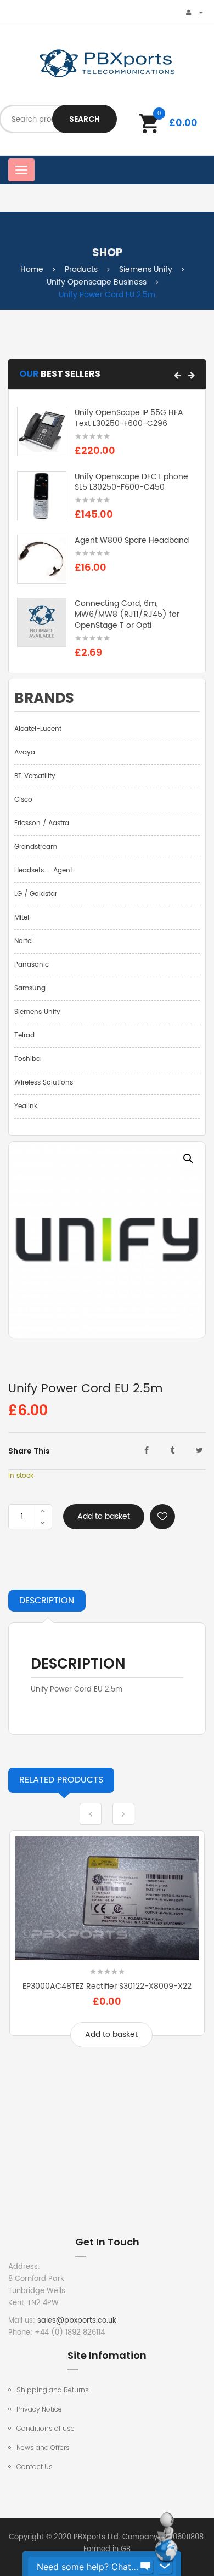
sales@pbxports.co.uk (77, 2321)
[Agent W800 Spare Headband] (42, 560)
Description (47, 1601)
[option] (107, 1240)
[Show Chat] (145, 2567)
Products (81, 269)
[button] (177, 375)
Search (85, 119)
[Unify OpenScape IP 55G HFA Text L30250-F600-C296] (42, 432)
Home (32, 269)
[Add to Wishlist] (162, 1517)
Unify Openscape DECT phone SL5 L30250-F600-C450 (131, 482)
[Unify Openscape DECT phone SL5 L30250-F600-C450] (42, 495)
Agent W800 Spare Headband (132, 540)
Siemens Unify (146, 269)
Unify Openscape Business (97, 282)
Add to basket (104, 1516)
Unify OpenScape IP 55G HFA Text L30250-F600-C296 (129, 418)
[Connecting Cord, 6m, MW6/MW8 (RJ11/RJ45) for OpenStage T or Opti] (42, 623)
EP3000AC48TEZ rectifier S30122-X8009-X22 (107, 1986)
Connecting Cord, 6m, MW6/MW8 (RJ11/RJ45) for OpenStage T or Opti (127, 614)
